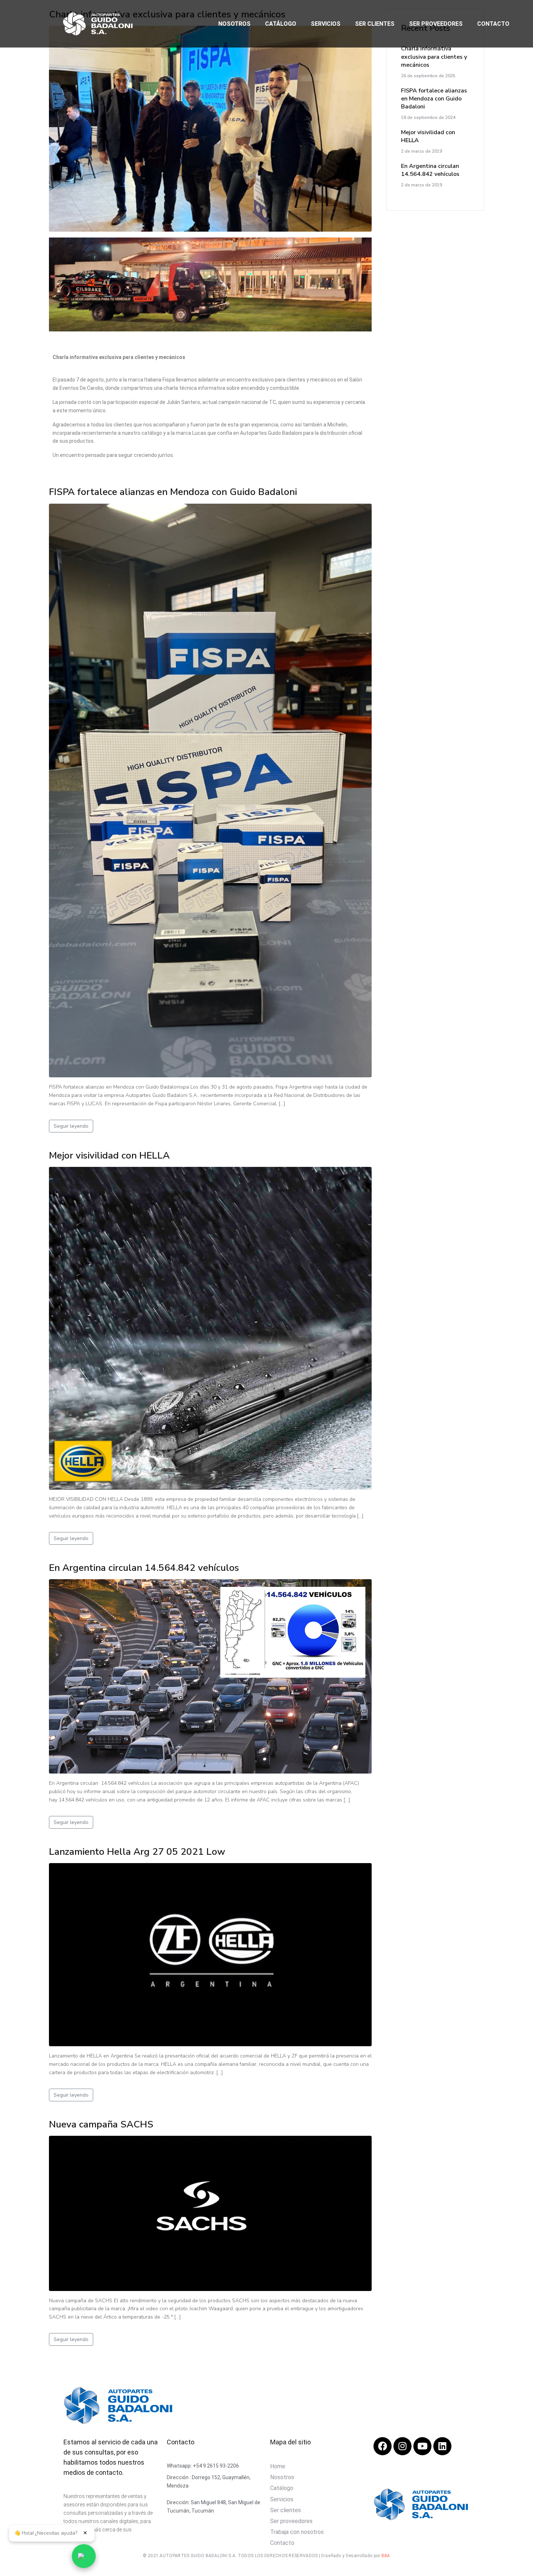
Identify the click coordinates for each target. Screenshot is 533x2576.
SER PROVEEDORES (436, 24)
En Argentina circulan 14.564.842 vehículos (144, 1568)
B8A (386, 2556)
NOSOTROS (234, 24)
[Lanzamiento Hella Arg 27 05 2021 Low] (210, 1954)
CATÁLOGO (281, 24)
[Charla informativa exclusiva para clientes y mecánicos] (210, 128)
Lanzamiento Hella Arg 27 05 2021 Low (137, 1852)
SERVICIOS (326, 24)
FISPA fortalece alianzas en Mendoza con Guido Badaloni (173, 492)
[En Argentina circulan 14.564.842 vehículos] (210, 1676)
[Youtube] (422, 2446)
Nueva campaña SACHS (101, 2124)
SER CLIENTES (375, 24)
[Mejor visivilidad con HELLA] (210, 1328)
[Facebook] (383, 2446)
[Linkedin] (442, 2446)
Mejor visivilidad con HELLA (109, 1155)
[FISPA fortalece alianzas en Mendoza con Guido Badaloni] (210, 790)
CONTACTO (493, 24)
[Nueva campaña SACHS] (210, 2213)
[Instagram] (402, 2446)
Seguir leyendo (71, 1126)
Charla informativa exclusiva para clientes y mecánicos (434, 57)
